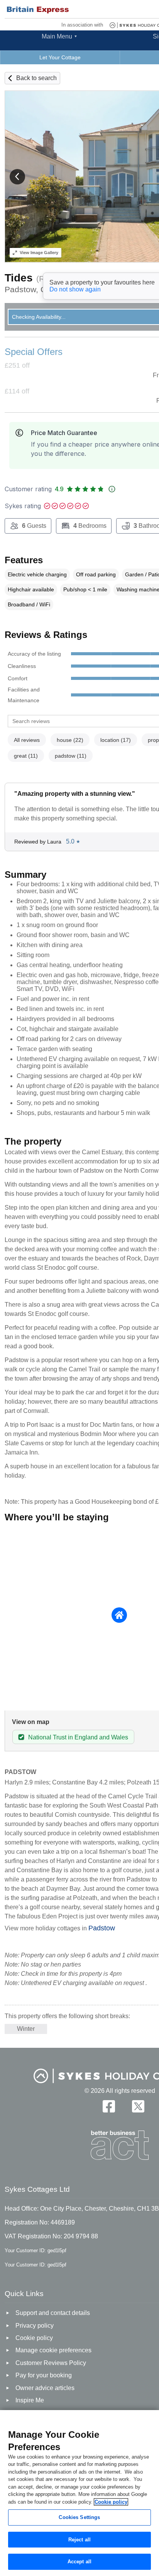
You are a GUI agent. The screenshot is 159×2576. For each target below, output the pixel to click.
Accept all (79, 2562)
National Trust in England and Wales (78, 1737)
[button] (17, 177)
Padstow (102, 1928)
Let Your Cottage (60, 57)
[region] (79, 2493)
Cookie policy (111, 2502)
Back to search (36, 78)
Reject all (79, 2540)
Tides (19, 278)
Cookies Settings (79, 2517)
